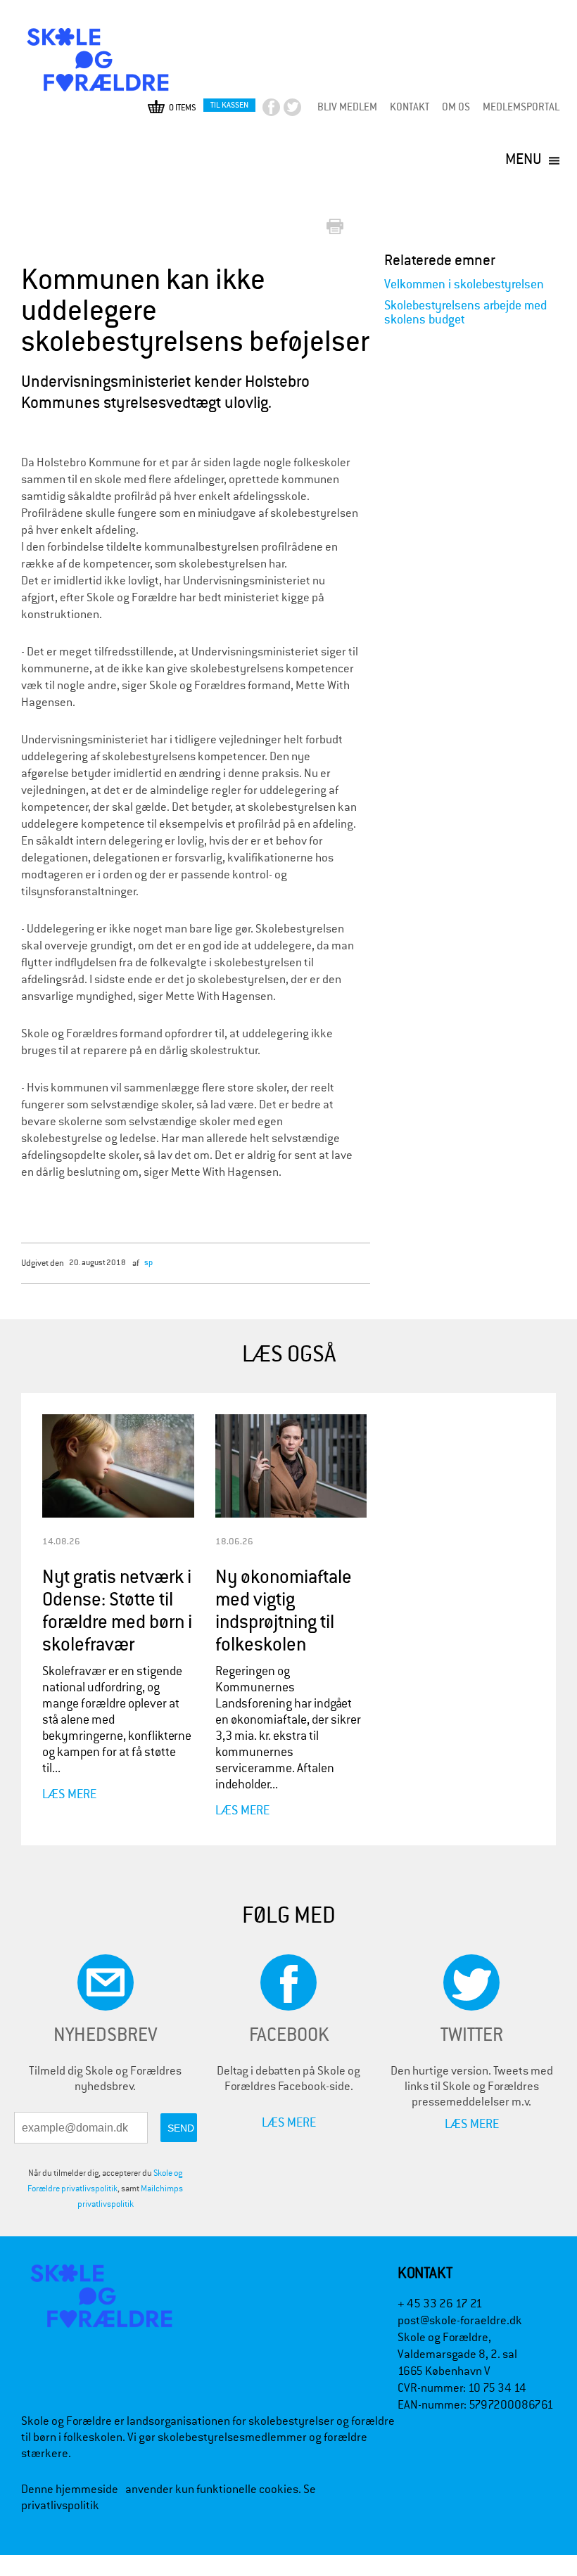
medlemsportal (521, 107)
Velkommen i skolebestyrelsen (464, 284)
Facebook (283, 111)
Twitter (304, 111)
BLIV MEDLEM (347, 107)
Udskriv (338, 228)
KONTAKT (410, 107)
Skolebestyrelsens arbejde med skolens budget (465, 313)
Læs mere (69, 1794)
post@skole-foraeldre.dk (460, 2320)
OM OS (456, 107)
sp (148, 1262)
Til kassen (229, 105)
